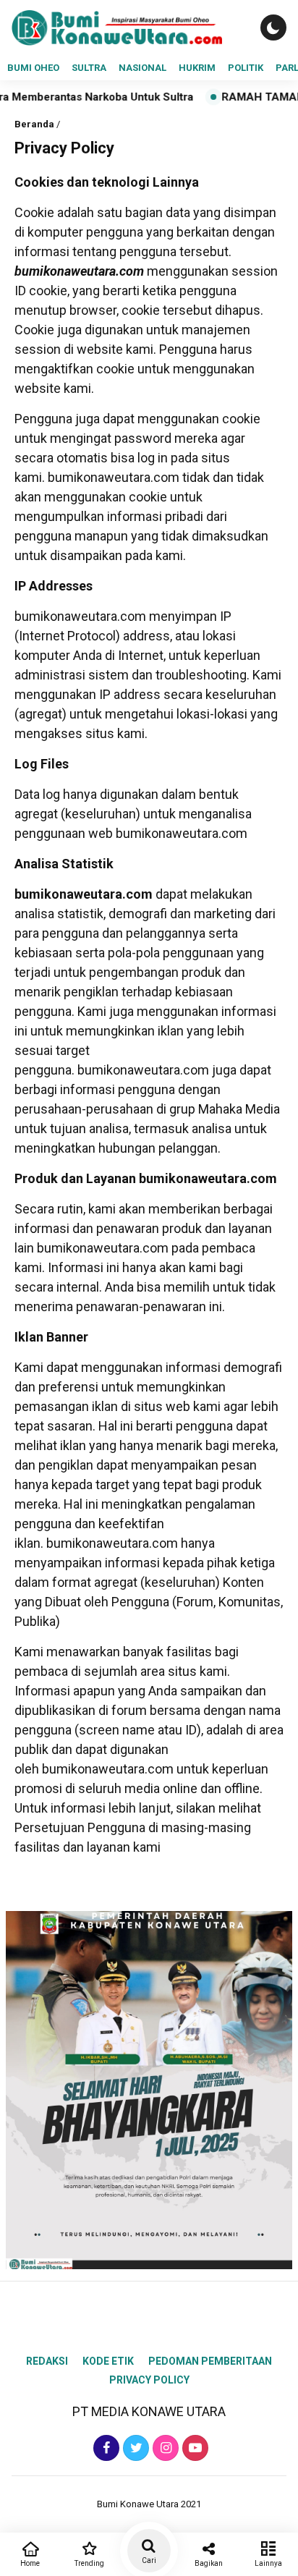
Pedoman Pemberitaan (210, 2361)
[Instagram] (164, 2448)
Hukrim (197, 68)
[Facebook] (105, 2448)
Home (30, 2563)
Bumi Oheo (33, 68)
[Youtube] (193, 2448)
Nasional (142, 68)
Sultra (89, 68)
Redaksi (47, 2361)
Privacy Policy (149, 2380)
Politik (246, 68)
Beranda (34, 124)
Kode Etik (108, 2361)
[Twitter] (134, 2448)
